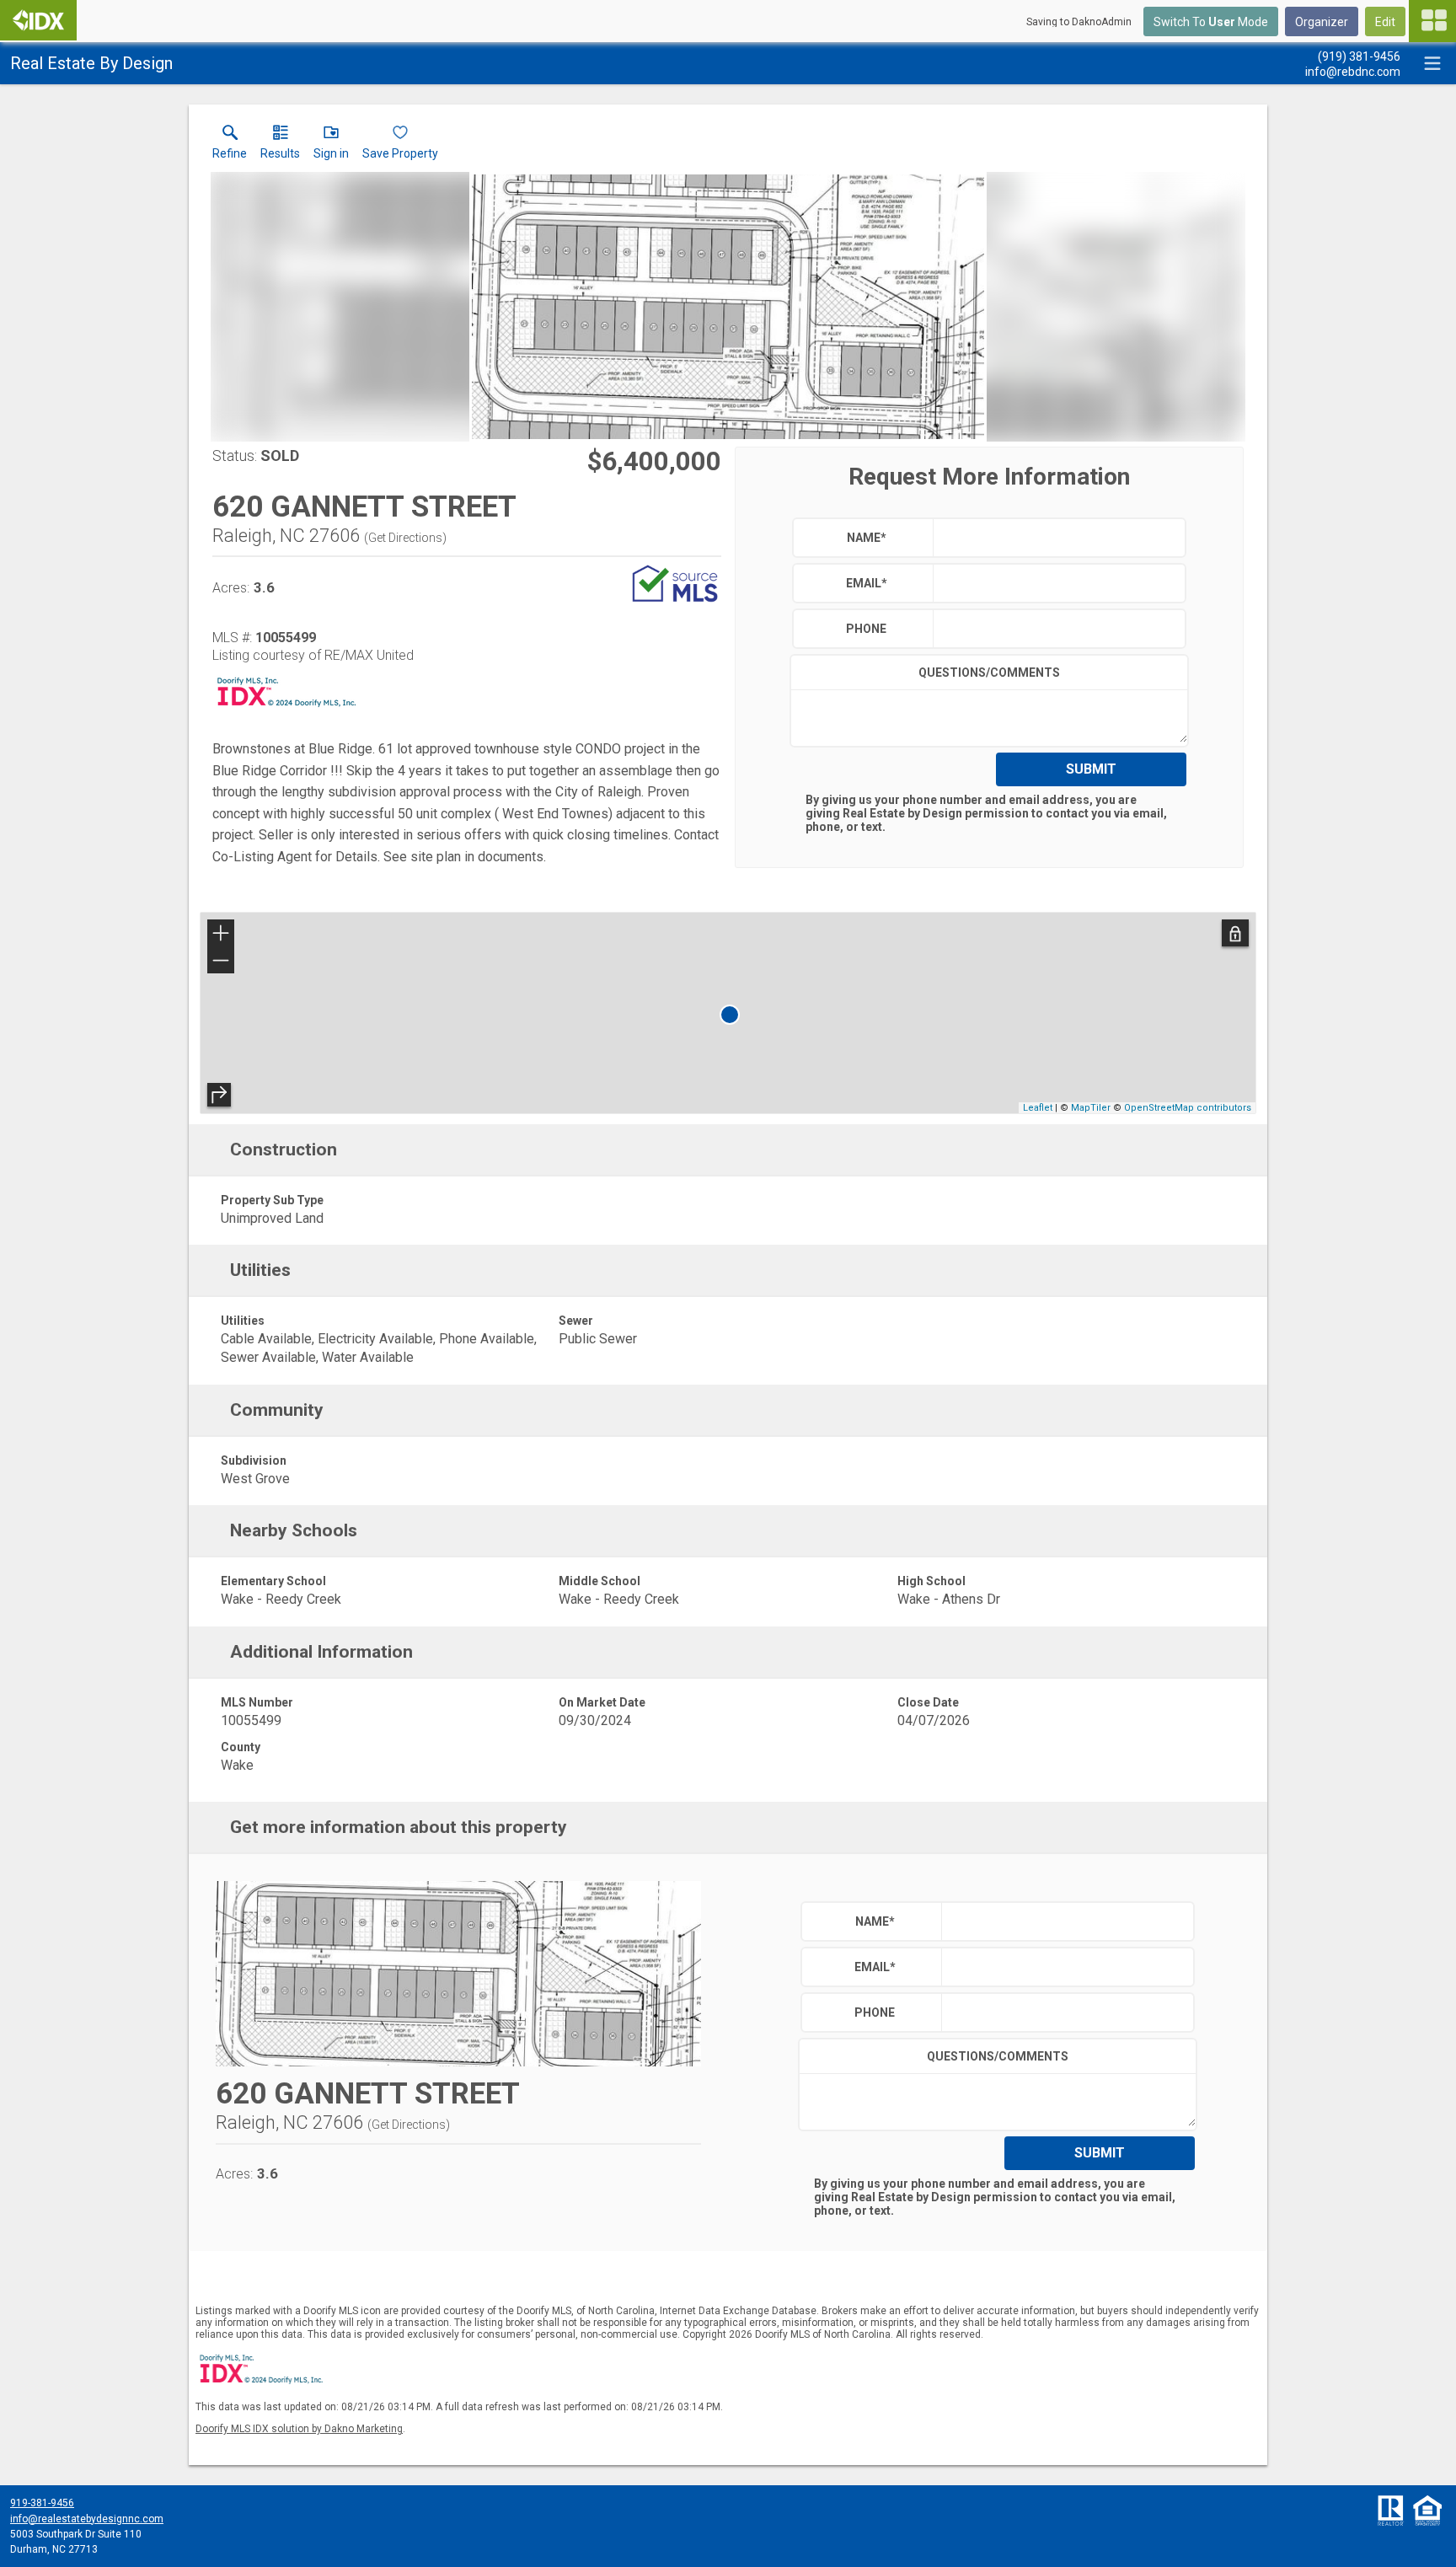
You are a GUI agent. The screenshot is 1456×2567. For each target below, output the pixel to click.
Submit (1091, 769)
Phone (866, 629)
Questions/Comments (989, 673)
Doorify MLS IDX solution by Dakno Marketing (299, 2429)
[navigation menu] (1432, 21)
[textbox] (1055, 538)
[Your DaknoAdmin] (38, 20)
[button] (331, 146)
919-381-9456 (42, 2503)
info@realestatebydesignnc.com (87, 2519)
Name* (867, 538)
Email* (867, 583)
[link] (230, 146)
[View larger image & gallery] (728, 307)
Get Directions (405, 538)
